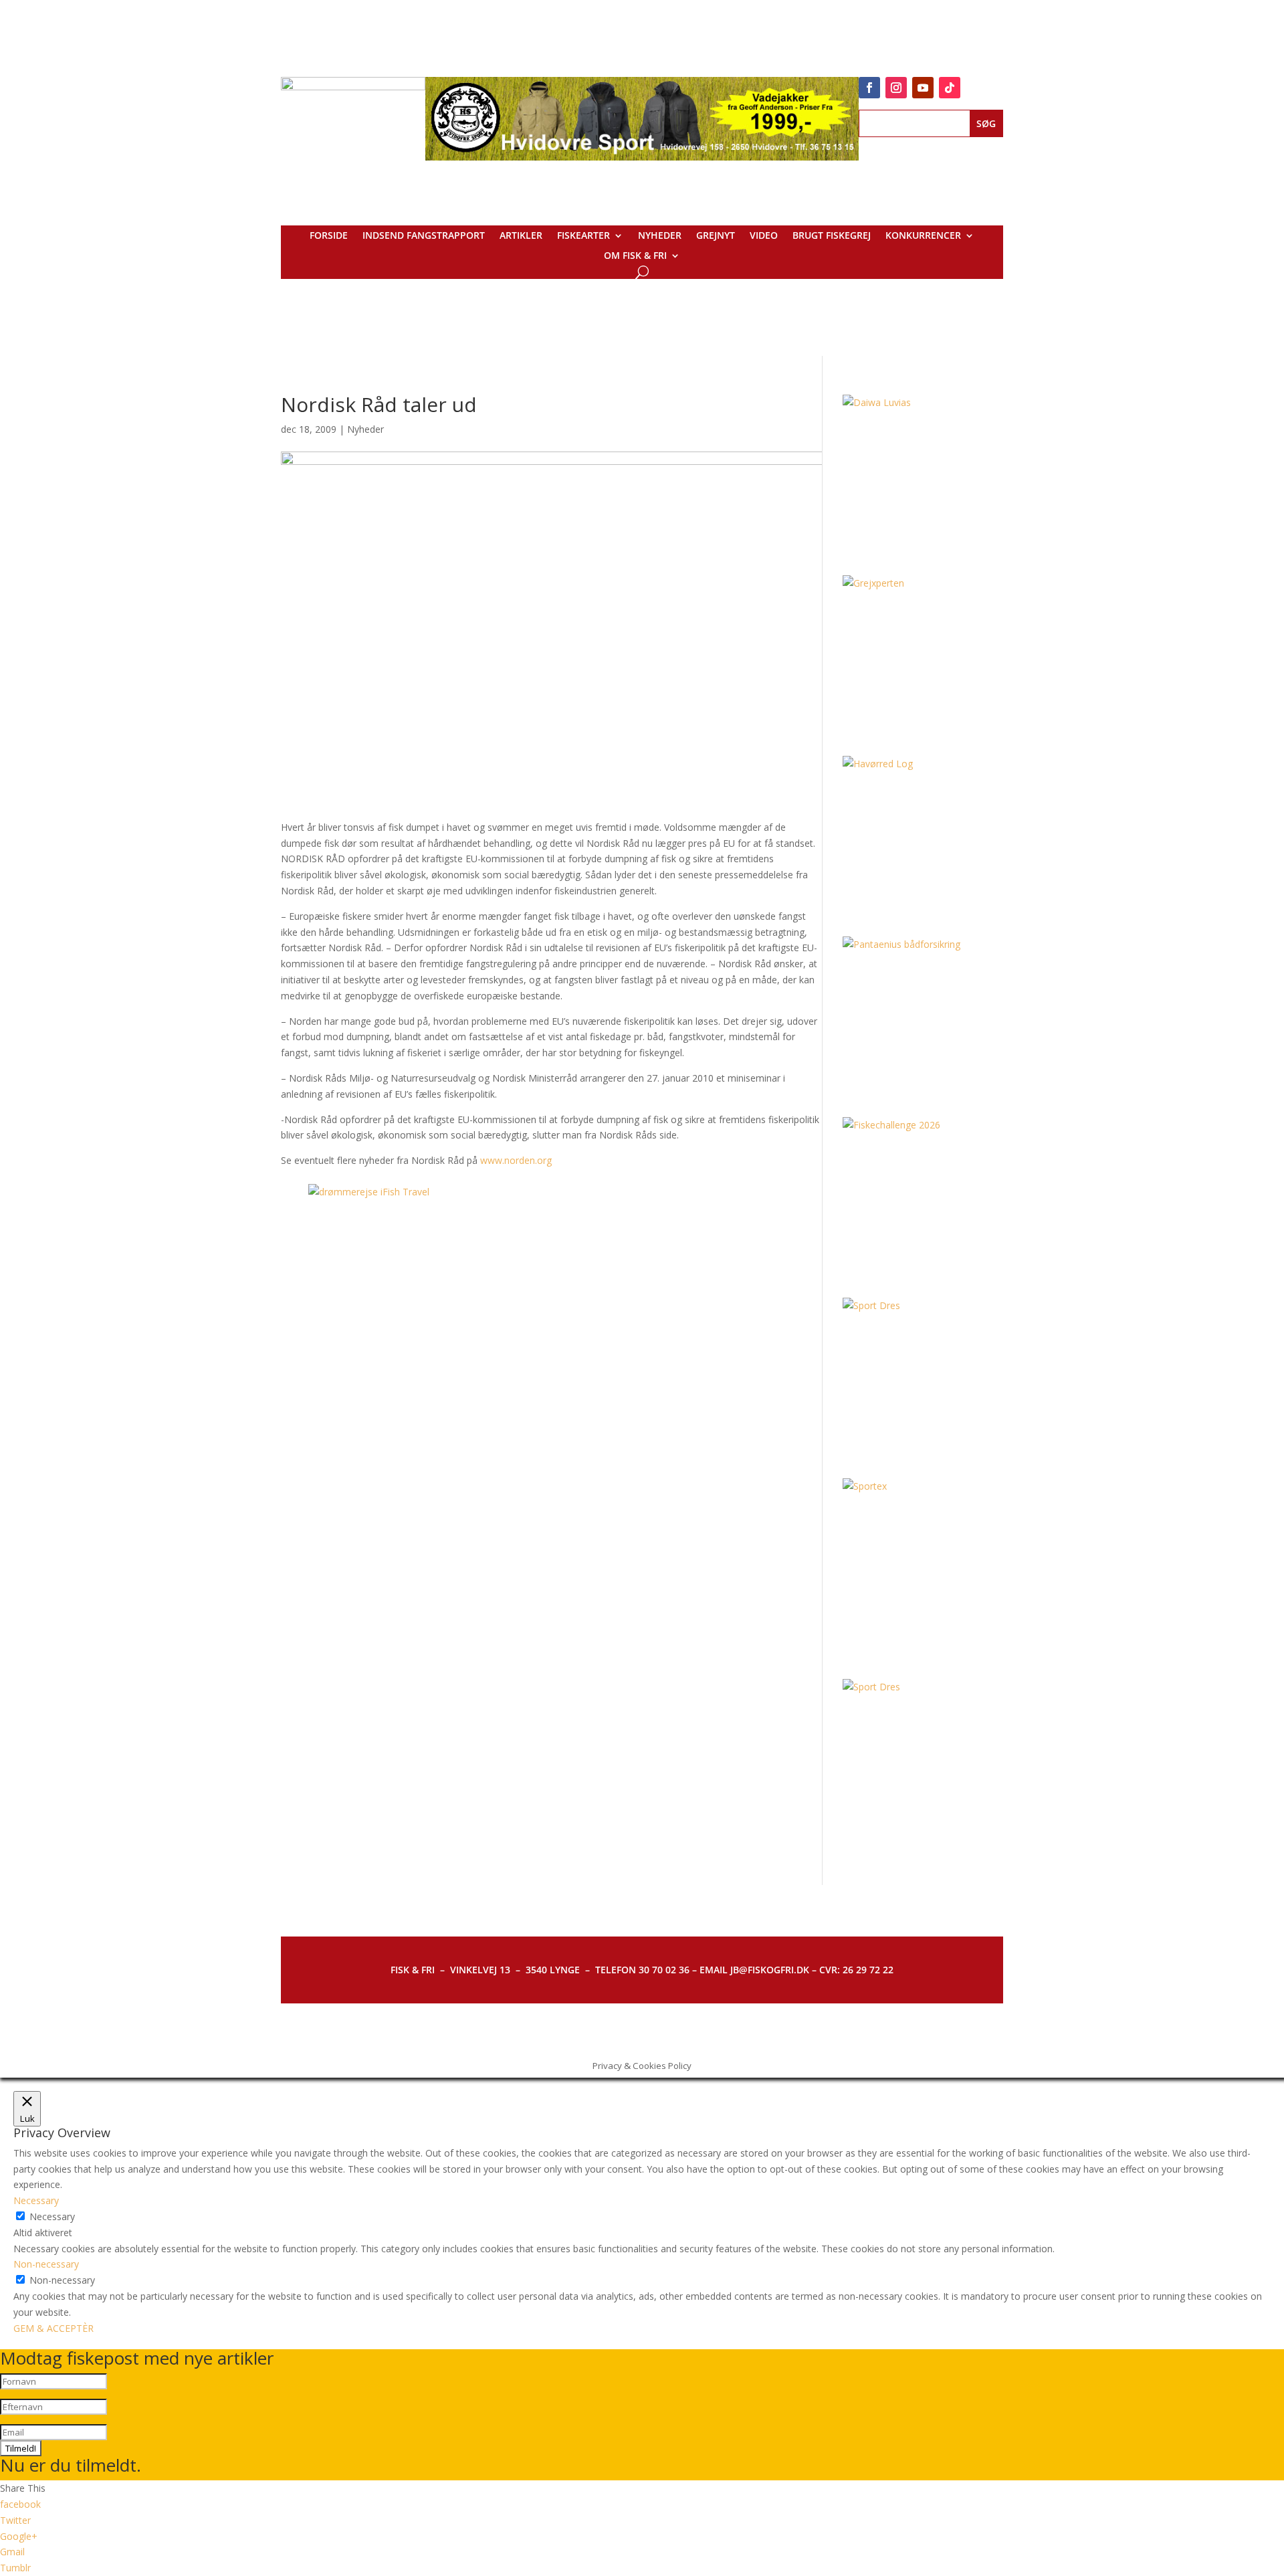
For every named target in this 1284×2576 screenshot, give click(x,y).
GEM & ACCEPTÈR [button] (53, 2328)
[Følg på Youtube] (923, 88)
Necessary (52, 2216)
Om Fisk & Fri (635, 256)
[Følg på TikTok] (950, 88)
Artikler (521, 236)
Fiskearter (583, 236)
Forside (329, 236)
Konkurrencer (923, 236)
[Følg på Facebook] (869, 88)
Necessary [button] (36, 2200)
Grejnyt (716, 236)
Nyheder (660, 236)
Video (764, 236)
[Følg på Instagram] (896, 88)
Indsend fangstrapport (424, 236)
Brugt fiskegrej (832, 236)
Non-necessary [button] (46, 2264)
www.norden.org (516, 1160)
